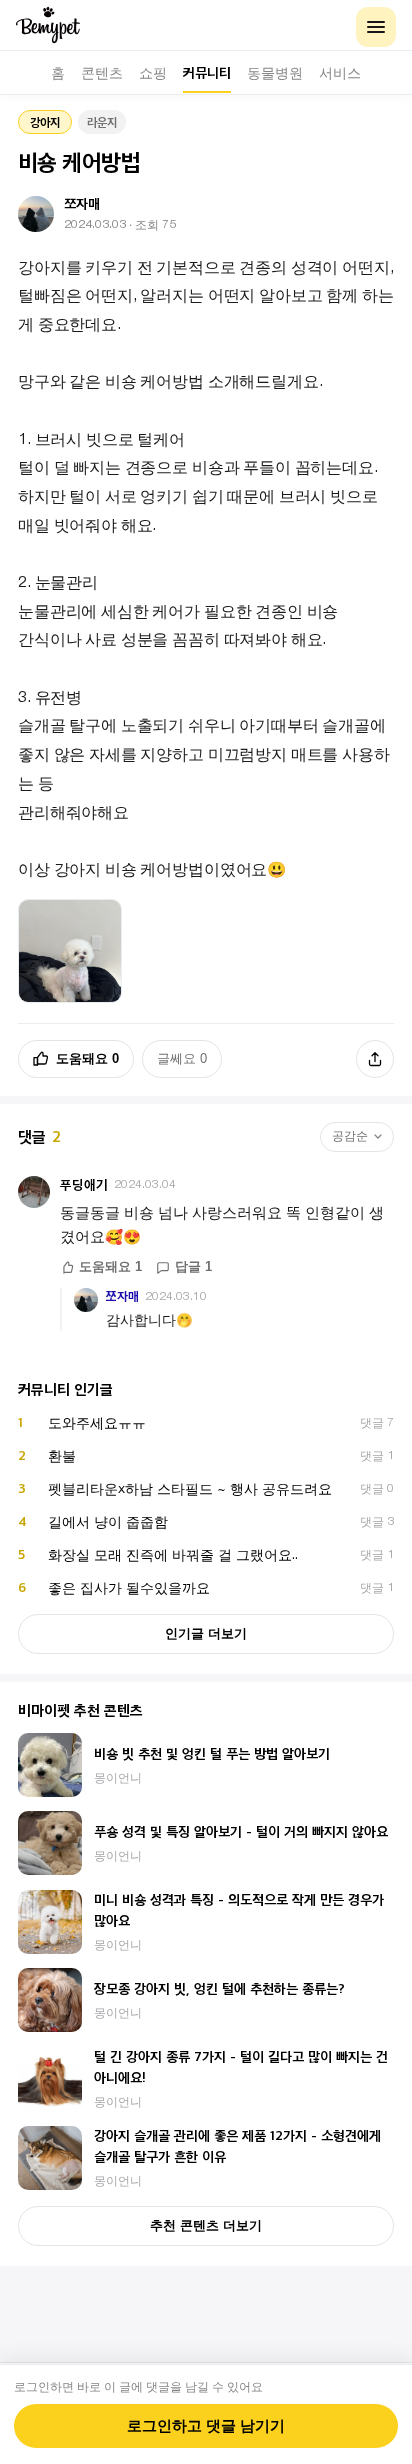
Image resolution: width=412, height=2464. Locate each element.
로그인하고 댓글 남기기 (206, 2426)
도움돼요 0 (87, 1058)
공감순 (350, 1136)
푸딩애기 (84, 1184)
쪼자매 (122, 1296)
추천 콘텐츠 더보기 (206, 2225)
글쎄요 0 (182, 1058)
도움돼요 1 (110, 1267)
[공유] (375, 1059)
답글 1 (193, 1267)
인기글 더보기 (206, 1633)
